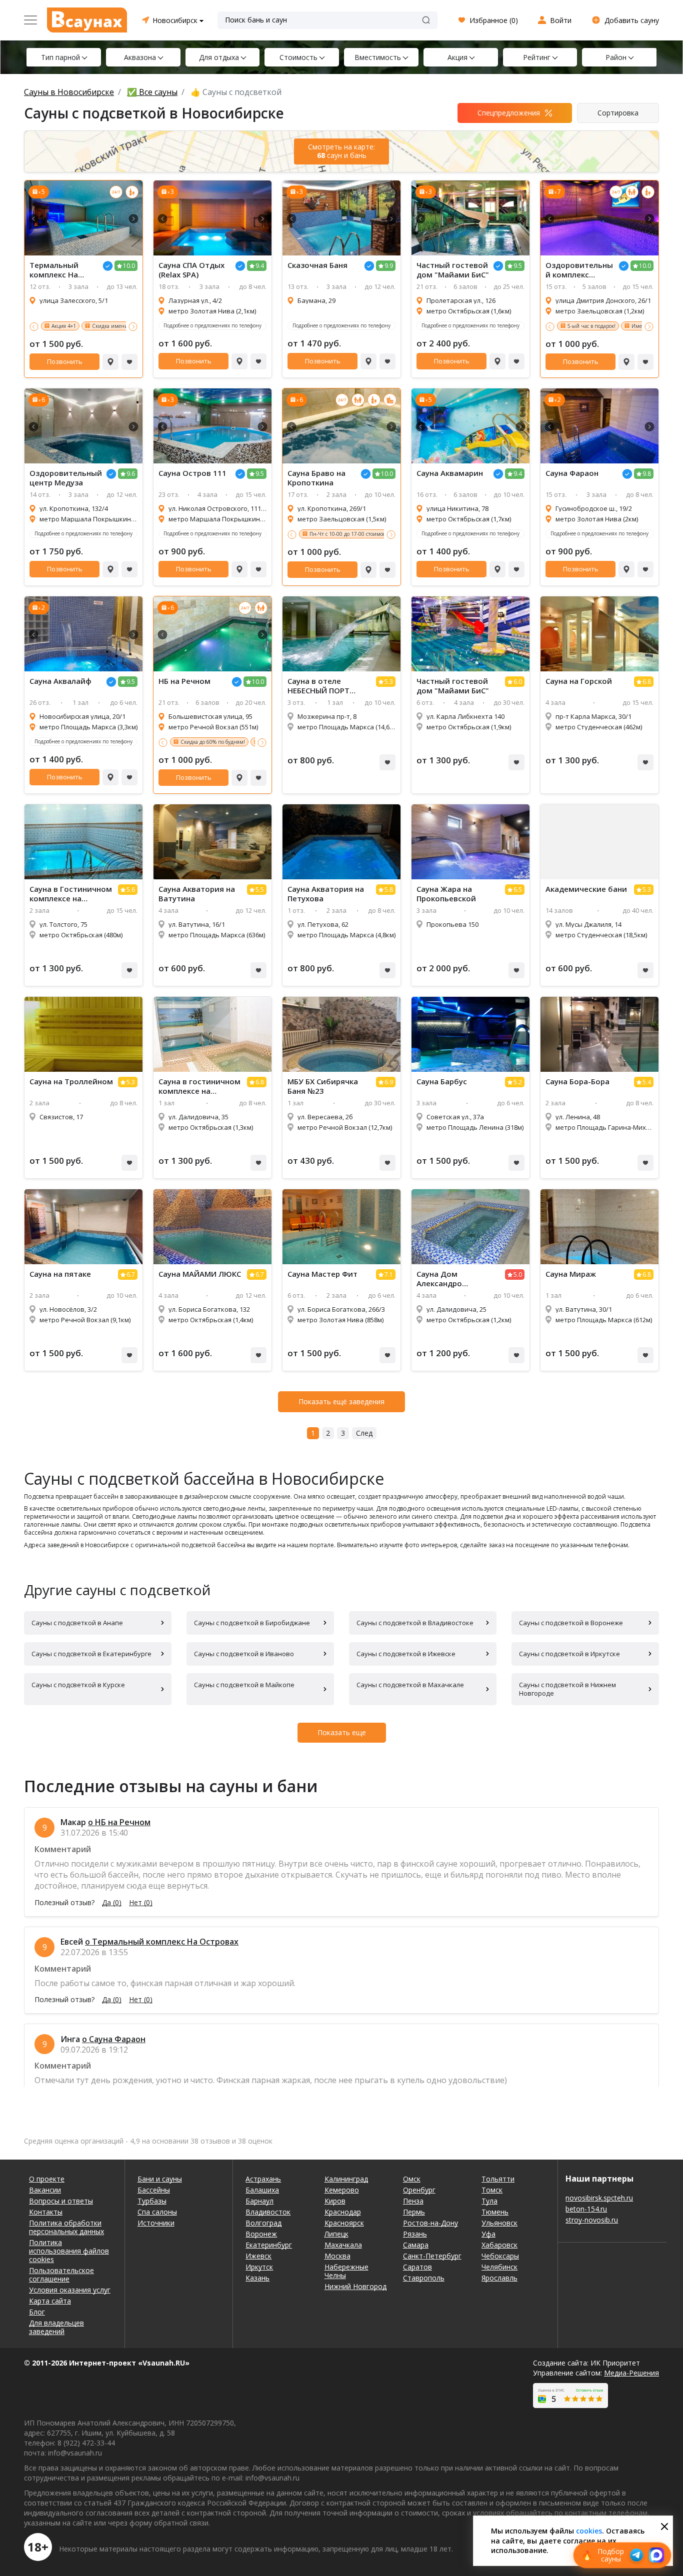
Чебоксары (500, 2256)
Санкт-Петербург (432, 2256)
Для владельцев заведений (56, 2327)
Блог (37, 2312)
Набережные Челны (346, 2271)
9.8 (647, 474)
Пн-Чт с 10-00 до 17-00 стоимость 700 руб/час (365, 534)
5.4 (647, 1082)
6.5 (518, 890)
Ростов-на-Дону (430, 2223)
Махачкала (343, 2245)
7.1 (389, 1275)
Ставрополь (424, 2278)
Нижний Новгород (355, 2286)
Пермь (414, 2212)
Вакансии (45, 2190)
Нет (141, 1903)
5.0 (518, 1275)
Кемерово (342, 2190)
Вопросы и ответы (61, 2201)
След (364, 1433)
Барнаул (259, 2201)
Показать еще (342, 1732)
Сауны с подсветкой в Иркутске (569, 1654)
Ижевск (258, 2256)
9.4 (260, 266)
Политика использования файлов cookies (69, 2251)
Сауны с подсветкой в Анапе (77, 1623)
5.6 (131, 890)
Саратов (417, 2267)
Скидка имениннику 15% (123, 326)
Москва (337, 2256)
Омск (412, 2179)
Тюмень (495, 2212)
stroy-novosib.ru (592, 2220)
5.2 (518, 1082)
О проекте (47, 2179)
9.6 (131, 474)
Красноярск (344, 2223)
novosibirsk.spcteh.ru (599, 2198)
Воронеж (261, 2234)
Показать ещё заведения (341, 1401)
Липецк (336, 2234)
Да (112, 1903)
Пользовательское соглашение (61, 2275)
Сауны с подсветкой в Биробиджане (252, 1623)
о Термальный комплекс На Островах (162, 1942)
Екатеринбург (269, 2245)
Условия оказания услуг (70, 2290)
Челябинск (499, 2267)
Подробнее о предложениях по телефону (212, 325)
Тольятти (498, 2179)
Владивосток (268, 2212)
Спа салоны (157, 2212)
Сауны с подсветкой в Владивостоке (415, 1623)
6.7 (131, 1275)
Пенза (413, 2201)
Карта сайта (50, 2301)
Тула (489, 2201)
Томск (492, 2190)
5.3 (389, 682)
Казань (257, 2278)
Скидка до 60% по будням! (213, 742)
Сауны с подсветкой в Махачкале (410, 1685)
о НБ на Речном (119, 1822)
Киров (335, 2201)
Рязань (415, 2234)
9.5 (518, 266)
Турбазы (152, 2201)
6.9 (389, 1082)
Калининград (346, 2179)
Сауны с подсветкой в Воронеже (571, 1623)
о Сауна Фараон (114, 2039)
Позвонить (65, 361)
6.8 (647, 682)
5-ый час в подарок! (591, 326)
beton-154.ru (586, 2209)
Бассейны (154, 2190)
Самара (416, 2245)
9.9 (389, 266)
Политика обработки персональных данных (66, 2227)
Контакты (46, 2212)
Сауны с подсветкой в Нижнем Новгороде (567, 1689)
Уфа (488, 2234)
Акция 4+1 (64, 326)
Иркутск (259, 2267)
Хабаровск (499, 2245)
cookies (589, 2531)
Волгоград (263, 2223)
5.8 (389, 890)
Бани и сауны (160, 2179)
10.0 (129, 266)
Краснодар (343, 2212)
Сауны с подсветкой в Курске (78, 1685)
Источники (156, 2223)
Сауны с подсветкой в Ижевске (406, 1654)
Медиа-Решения (631, 2373)
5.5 (260, 890)
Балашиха (262, 2190)
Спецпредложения (509, 113)
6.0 (518, 682)
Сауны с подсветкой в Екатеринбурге (91, 1654)
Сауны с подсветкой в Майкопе (244, 1685)
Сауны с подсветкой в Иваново (244, 1654)
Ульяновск (499, 2223)
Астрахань (263, 2179)
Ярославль (499, 2278)
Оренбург (419, 2190)
